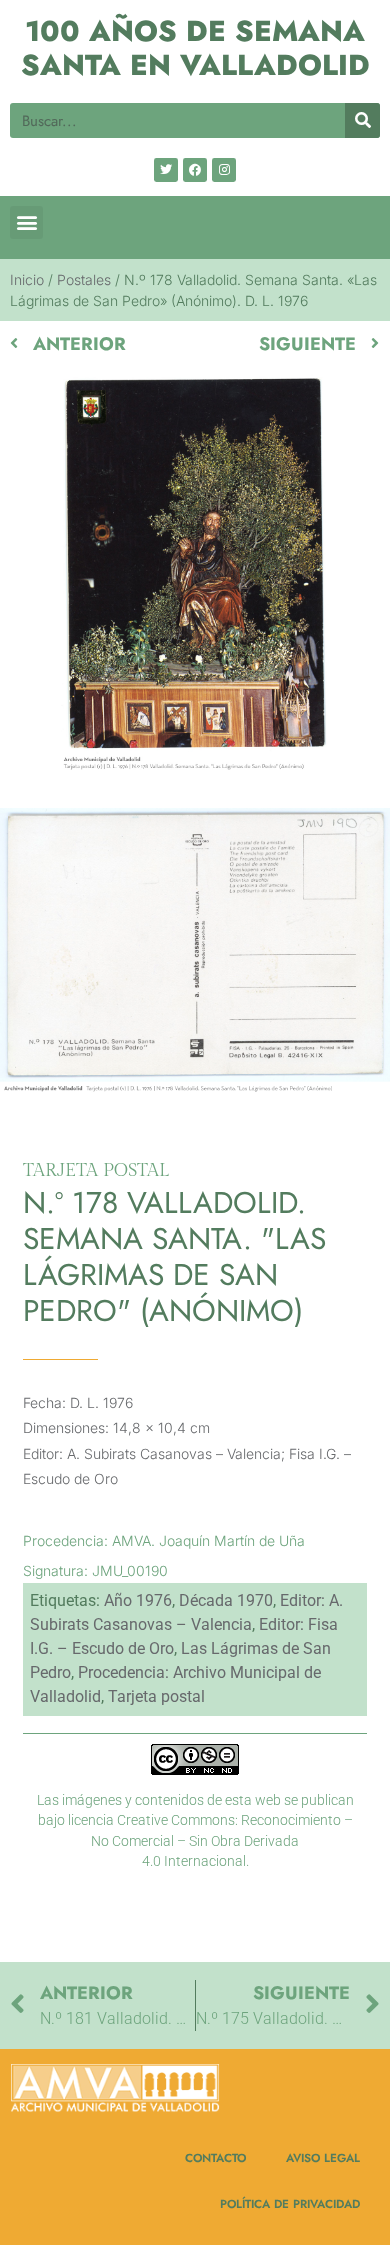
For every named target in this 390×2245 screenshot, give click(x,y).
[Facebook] (195, 170)
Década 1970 (226, 1600)
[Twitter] (166, 170)
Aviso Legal (323, 2157)
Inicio (27, 279)
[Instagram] (224, 170)
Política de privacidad (290, 2203)
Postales (84, 279)
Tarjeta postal (156, 1696)
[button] (26, 222)
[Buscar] (362, 120)
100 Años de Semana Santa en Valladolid (195, 48)
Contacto (215, 2157)
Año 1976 (138, 1600)
